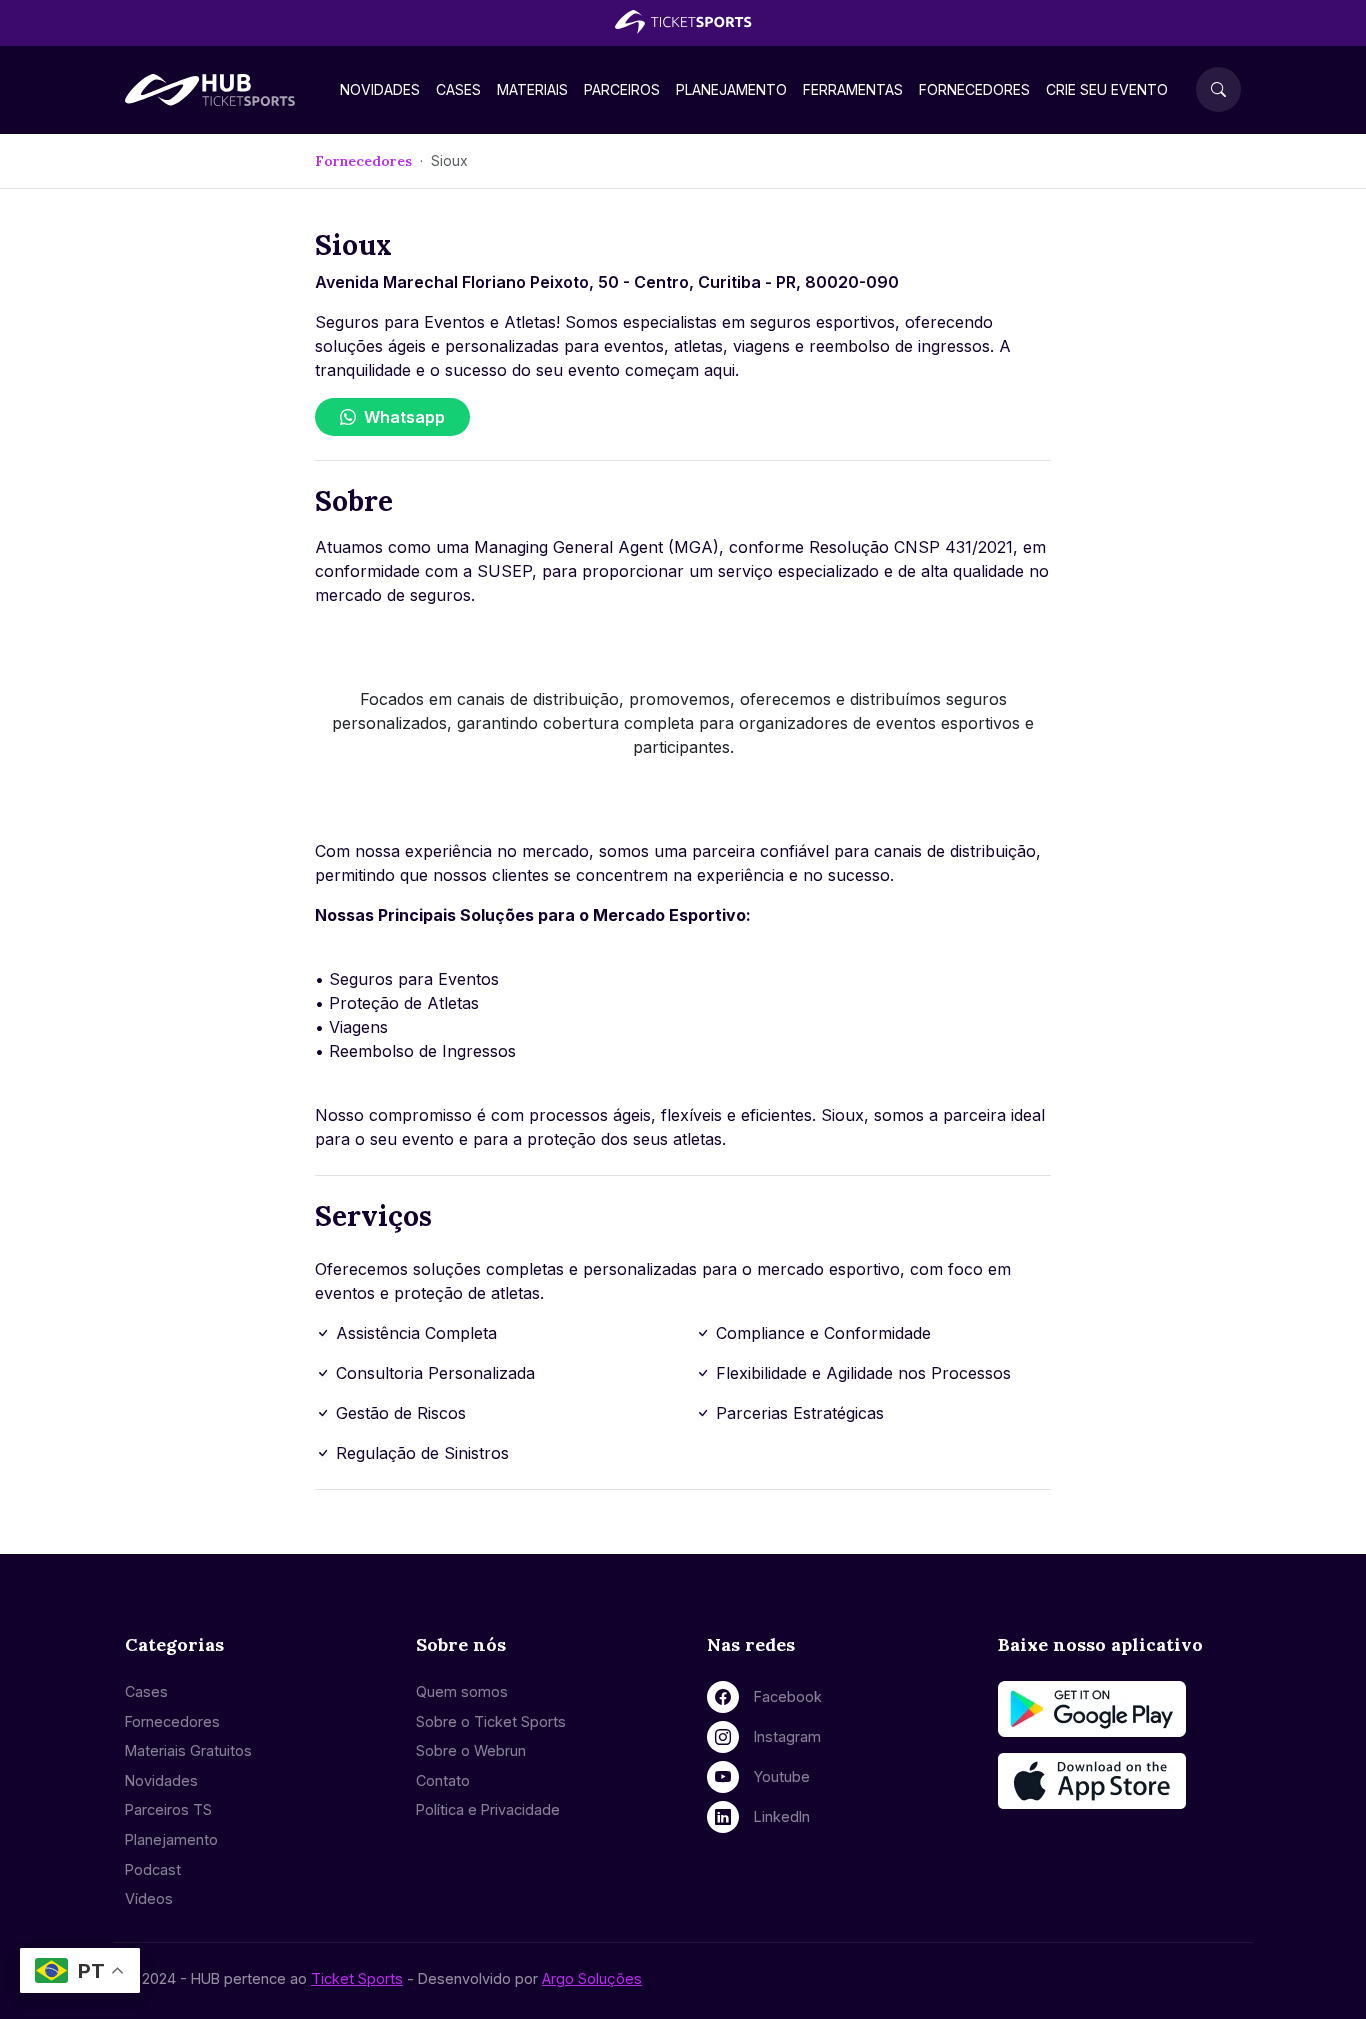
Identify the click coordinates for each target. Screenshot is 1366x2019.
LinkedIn (782, 1816)
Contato (443, 1780)
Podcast (153, 1869)
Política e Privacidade (488, 1809)
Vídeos (149, 1898)
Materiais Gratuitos (188, 1750)
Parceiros (622, 89)
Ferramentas (853, 89)
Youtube (782, 1776)
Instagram (787, 1736)
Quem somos (462, 1691)
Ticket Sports (357, 1978)
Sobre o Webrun (471, 1750)
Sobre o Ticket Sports (491, 1721)
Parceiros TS (168, 1809)
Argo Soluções (592, 1978)
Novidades (380, 89)
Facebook (788, 1696)
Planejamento (731, 89)
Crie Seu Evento (1107, 89)
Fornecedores (974, 89)
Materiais (532, 89)
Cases (458, 89)
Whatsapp (404, 417)
